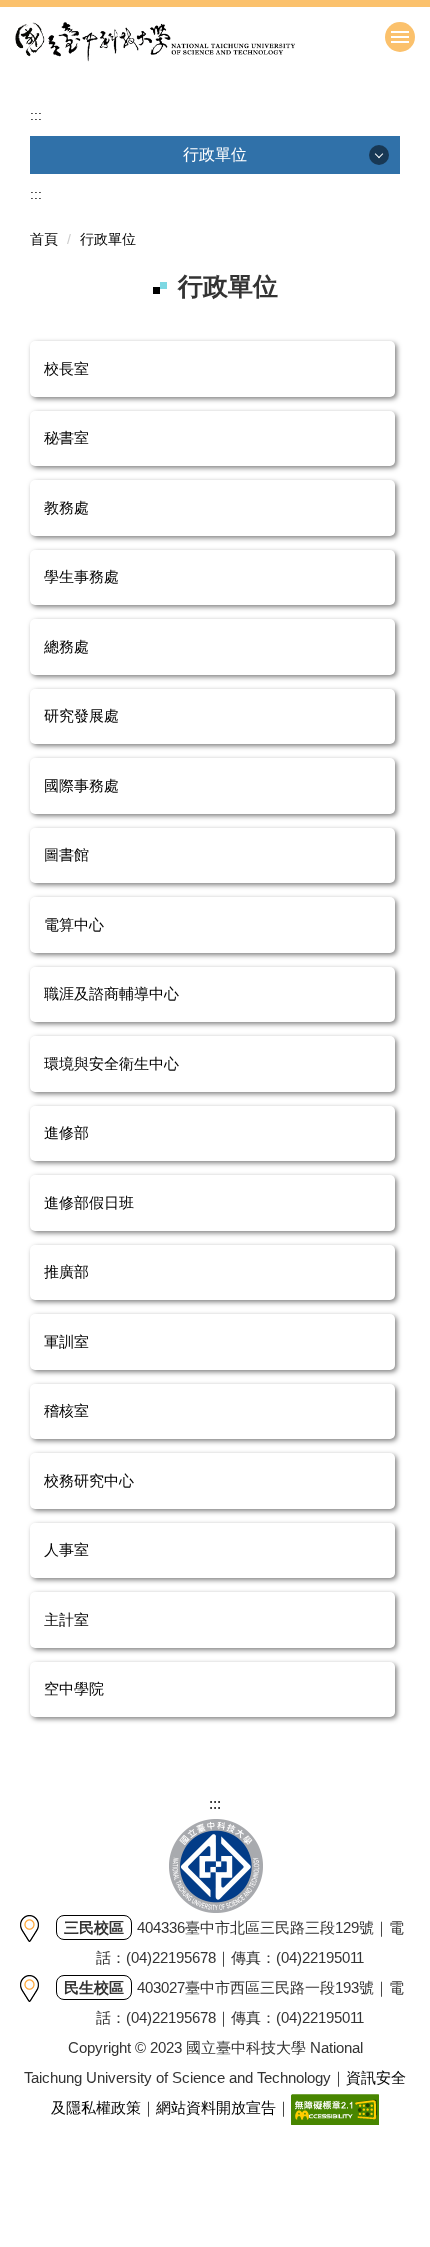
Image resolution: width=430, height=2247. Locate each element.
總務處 (66, 646)
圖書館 (66, 854)
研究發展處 (81, 715)
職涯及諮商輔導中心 (111, 993)
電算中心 (74, 924)
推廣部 (66, 1271)
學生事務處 (81, 576)
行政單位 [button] (215, 154)
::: (36, 115)
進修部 (66, 1132)
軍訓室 (66, 1341)
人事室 (66, 1549)
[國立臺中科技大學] (215, 42)
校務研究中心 (89, 1480)
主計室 (66, 1619)
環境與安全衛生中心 (111, 1063)
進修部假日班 (89, 1202)
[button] (400, 37)
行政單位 (108, 239)
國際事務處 (81, 785)
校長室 (66, 368)
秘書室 (66, 437)
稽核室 (66, 1410)
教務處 (66, 507)
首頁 (44, 239)
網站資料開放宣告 (216, 2107)
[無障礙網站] (335, 2107)
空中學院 (74, 1688)
